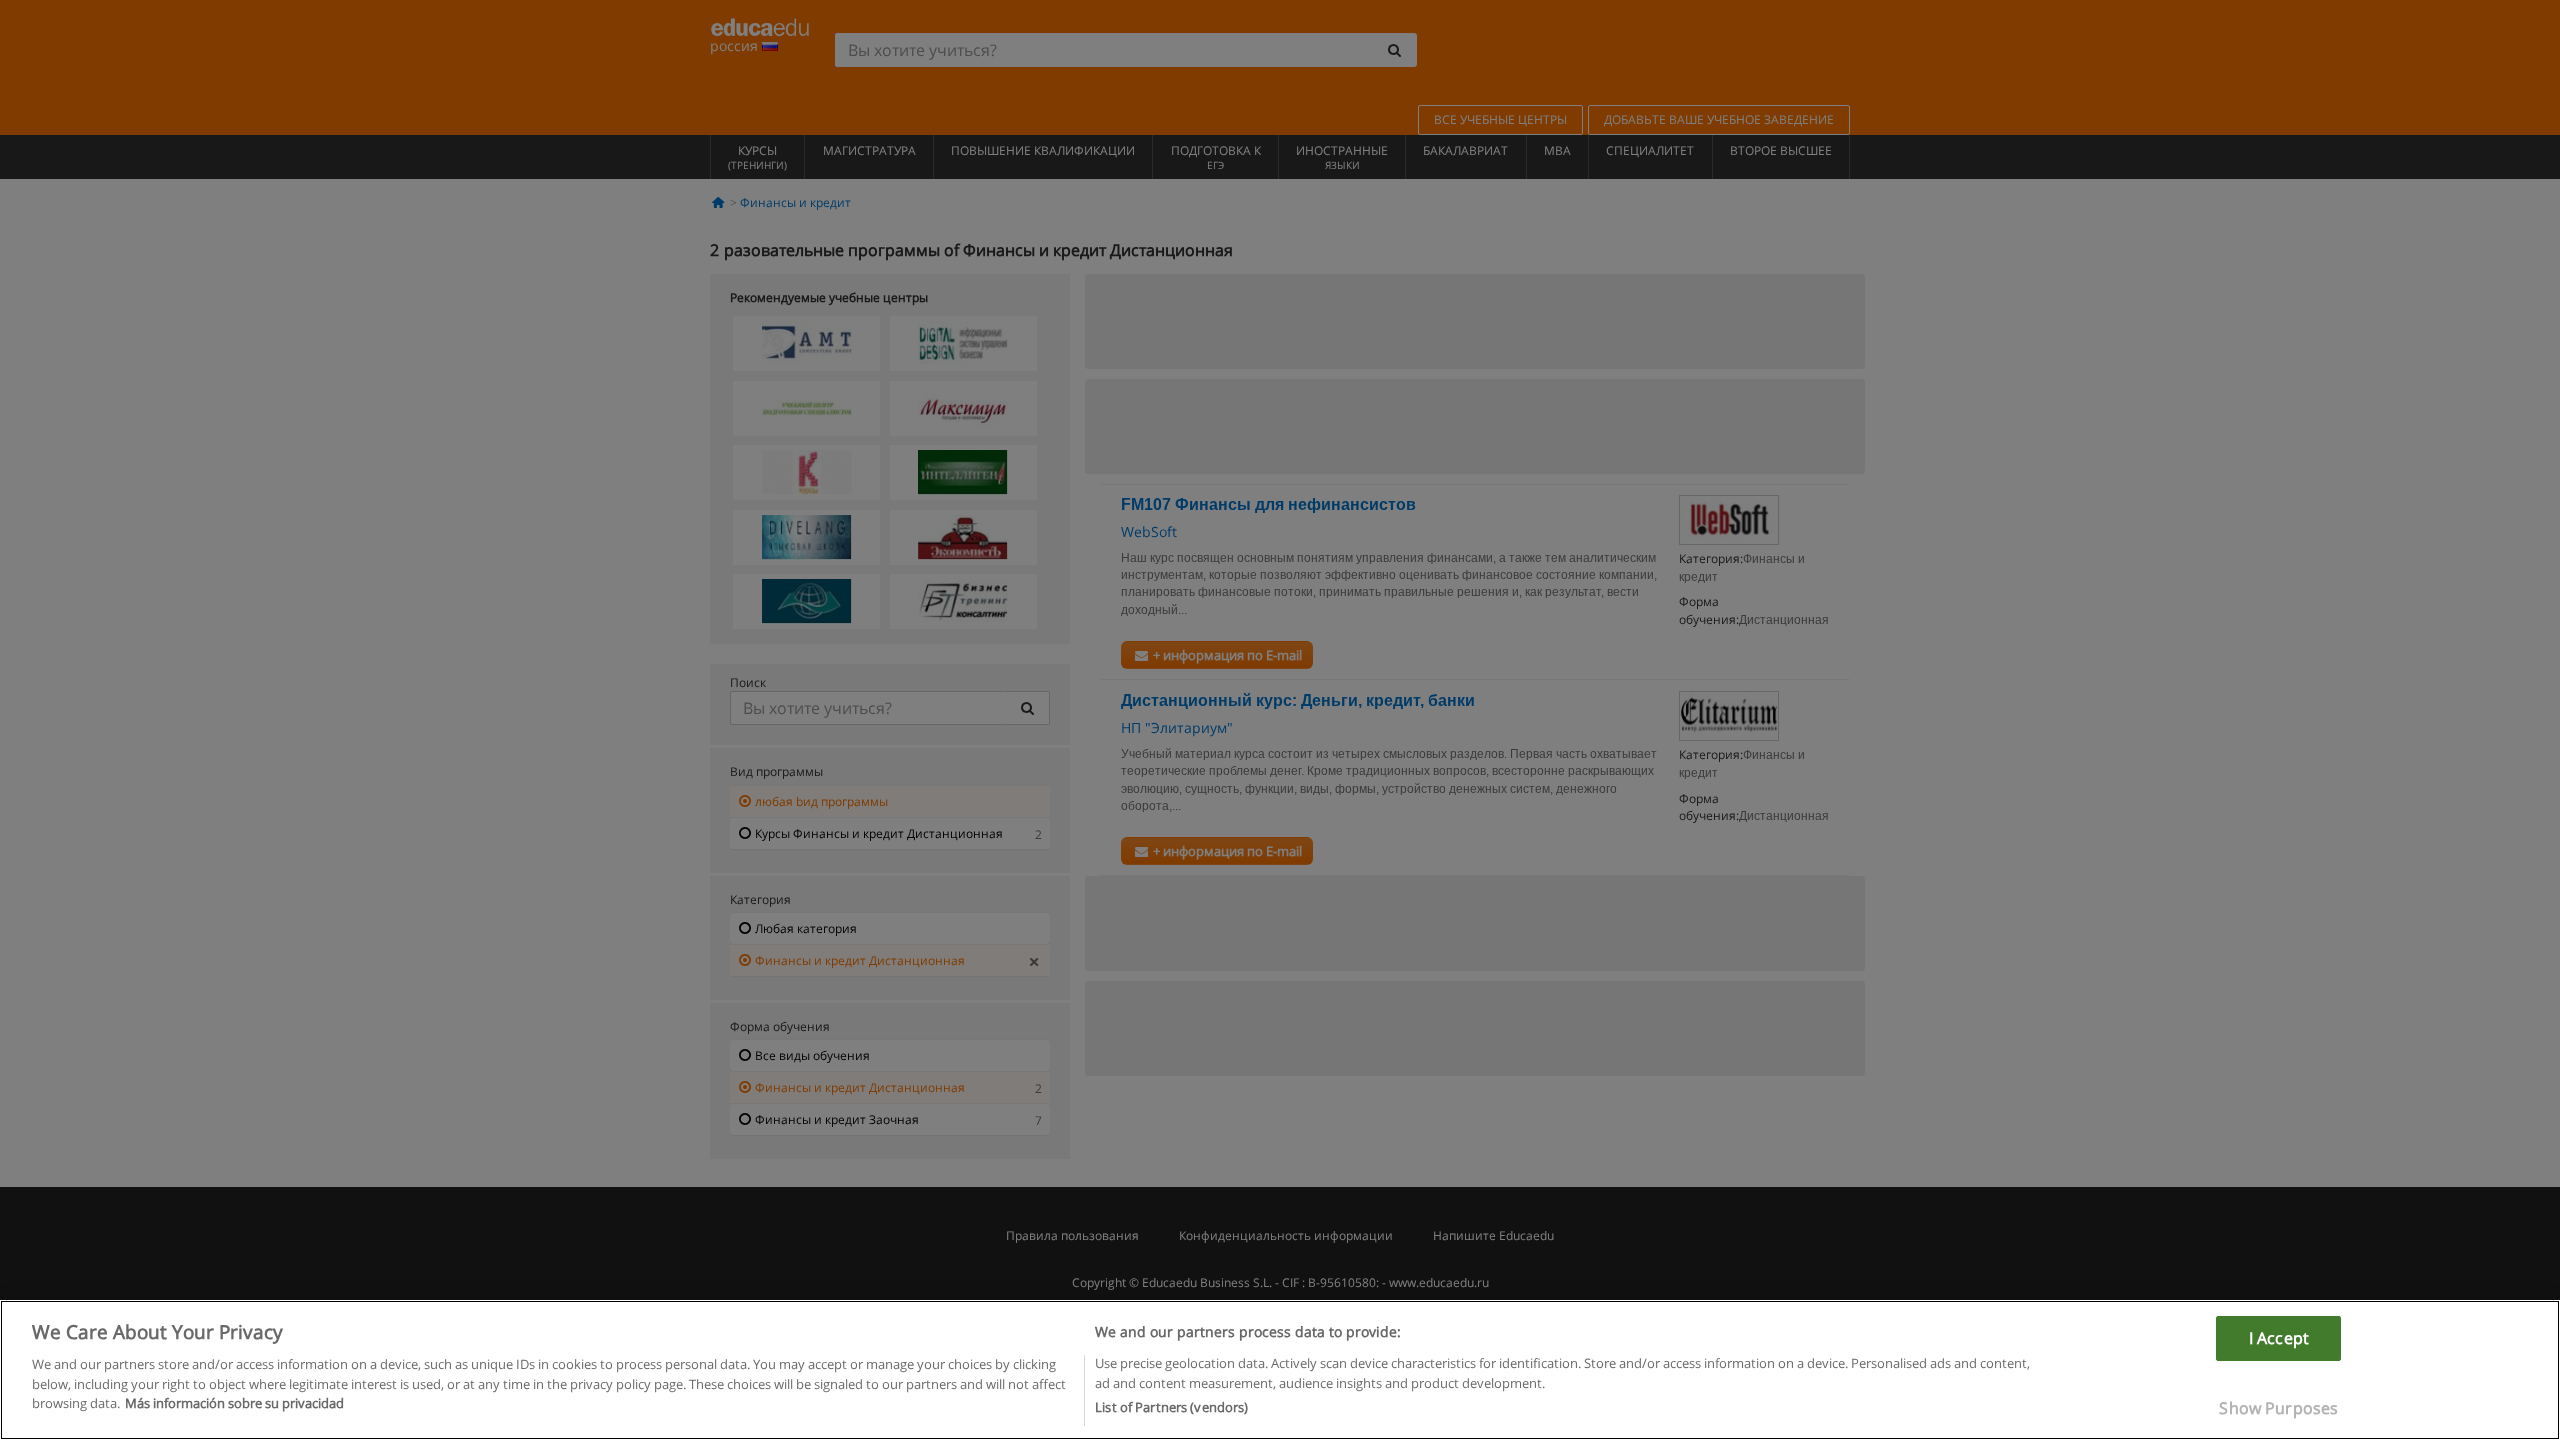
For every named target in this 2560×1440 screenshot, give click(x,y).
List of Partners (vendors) (1171, 1407)
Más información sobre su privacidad (234, 1403)
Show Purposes (2278, 1408)
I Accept (2279, 1338)
